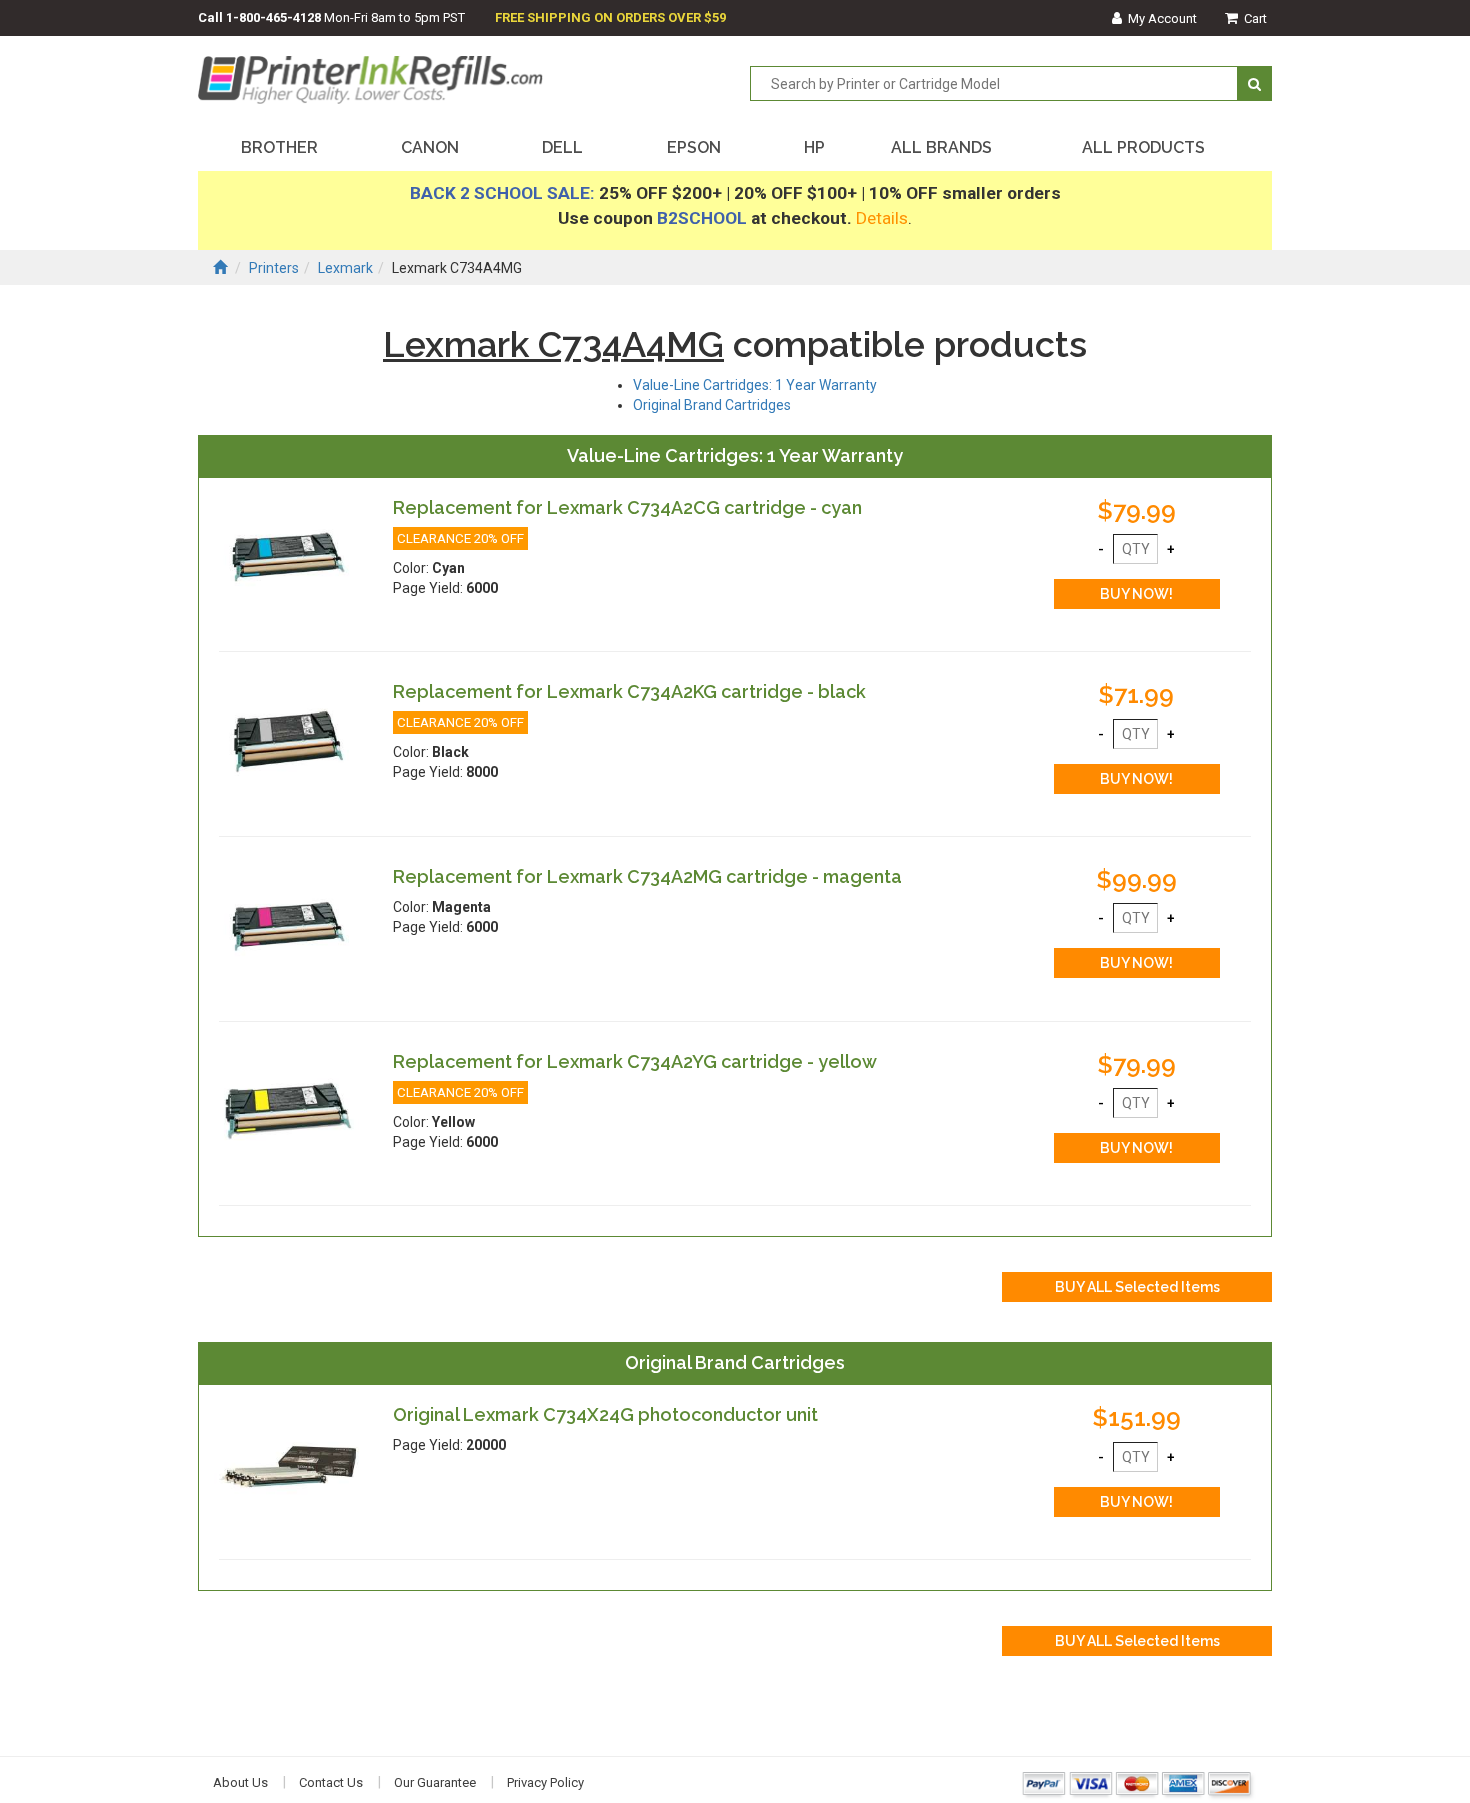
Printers (274, 268)
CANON (430, 147)
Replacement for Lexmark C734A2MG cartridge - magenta (647, 876)
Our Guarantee (435, 1782)
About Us (240, 1782)
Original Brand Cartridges (712, 405)
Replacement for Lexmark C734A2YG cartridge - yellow (635, 1061)
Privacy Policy (545, 1782)
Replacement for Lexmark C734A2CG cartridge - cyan (627, 507)
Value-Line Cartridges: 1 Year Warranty (755, 385)
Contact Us (331, 1782)
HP (814, 147)
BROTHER (279, 147)
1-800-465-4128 (273, 17)
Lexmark (345, 268)
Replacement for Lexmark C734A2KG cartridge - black (629, 691)
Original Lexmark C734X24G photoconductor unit (605, 1414)
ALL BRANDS (941, 147)
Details (882, 218)
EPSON (694, 147)
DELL (562, 147)
